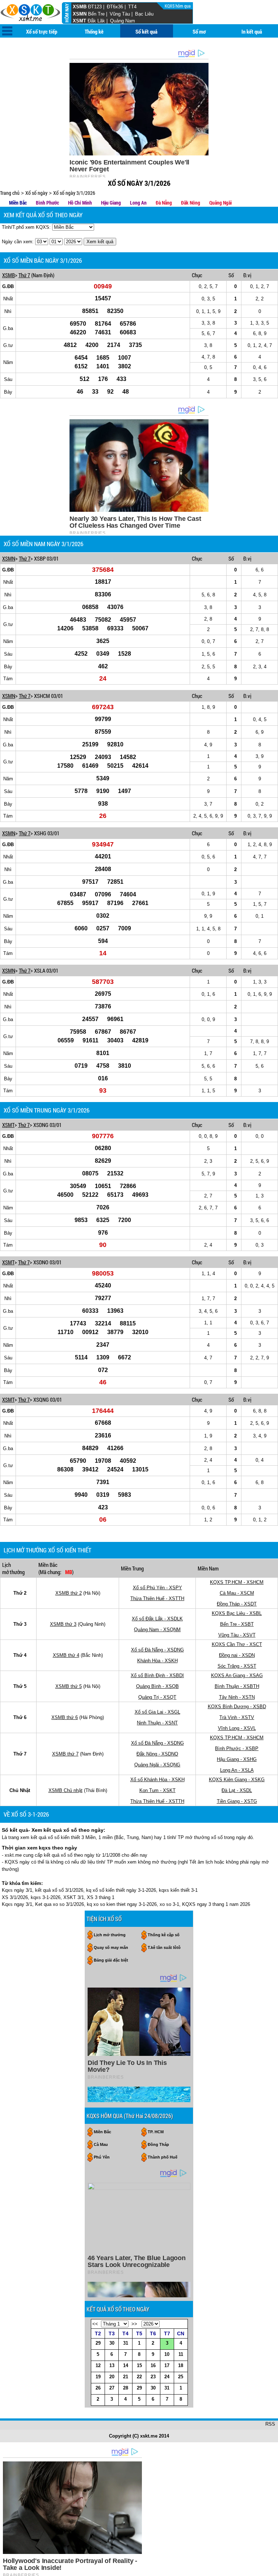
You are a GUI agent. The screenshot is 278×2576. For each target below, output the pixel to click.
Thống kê (94, 31)
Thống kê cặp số (164, 1935)
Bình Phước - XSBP (237, 1748)
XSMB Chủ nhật (66, 1790)
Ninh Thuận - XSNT (157, 1723)
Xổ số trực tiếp (42, 31)
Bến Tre (96, 14)
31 (126, 2343)
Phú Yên (102, 2157)
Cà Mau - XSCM (237, 1593)
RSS (270, 2424)
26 (98, 2388)
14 (126, 2365)
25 (181, 2377)
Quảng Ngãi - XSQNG (157, 1765)
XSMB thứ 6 (65, 1717)
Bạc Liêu (144, 14)
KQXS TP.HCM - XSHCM (237, 1582)
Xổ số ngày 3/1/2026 (74, 193)
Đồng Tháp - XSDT (237, 1604)
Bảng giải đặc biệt (111, 1960)
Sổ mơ (199, 31)
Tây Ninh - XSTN (237, 1697)
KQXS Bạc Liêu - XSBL (237, 1613)
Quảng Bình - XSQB (157, 1686)
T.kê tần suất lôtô (164, 1947)
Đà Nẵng (164, 203)
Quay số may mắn (111, 1947)
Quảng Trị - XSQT (157, 1697)
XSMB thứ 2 (69, 1593)
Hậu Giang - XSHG (237, 1759)
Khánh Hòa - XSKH (157, 1661)
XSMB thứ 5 (69, 1686)
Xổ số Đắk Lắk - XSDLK (157, 1619)
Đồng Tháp (158, 2144)
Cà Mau (101, 2144)
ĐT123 (95, 7)
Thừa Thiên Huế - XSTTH (157, 1598)
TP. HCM (156, 2132)
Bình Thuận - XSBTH (237, 1686)
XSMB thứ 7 (65, 1754)
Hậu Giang (111, 203)
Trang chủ (10, 193)
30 (112, 2343)
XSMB (80, 7)
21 (126, 2377)
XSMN (80, 14)
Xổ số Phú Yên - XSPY (157, 1588)
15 (139, 2365)
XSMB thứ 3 (63, 1624)
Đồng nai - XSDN (237, 1655)
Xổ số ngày (36, 193)
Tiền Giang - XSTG (237, 1801)
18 (181, 2365)
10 (167, 2354)
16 (153, 2365)
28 (126, 2388)
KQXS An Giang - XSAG (237, 1675)
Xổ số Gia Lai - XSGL (157, 1712)
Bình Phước (47, 203)
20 (112, 2377)
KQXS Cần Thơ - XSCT (237, 1644)
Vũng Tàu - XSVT (237, 1635)
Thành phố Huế (163, 2157)
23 (153, 2377)
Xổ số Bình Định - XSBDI (157, 1675)
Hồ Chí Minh (80, 203)
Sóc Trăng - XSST (237, 1666)
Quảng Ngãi (220, 203)
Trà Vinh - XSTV (237, 1717)
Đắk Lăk (96, 21)
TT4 (132, 7)
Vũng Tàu (120, 14)
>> (134, 2324)
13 (112, 2365)
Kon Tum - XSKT (157, 1790)
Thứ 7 (24, 275)
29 (98, 2343)
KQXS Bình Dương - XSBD (237, 1707)
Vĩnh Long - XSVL (237, 1728)
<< (95, 2324)
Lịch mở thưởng (110, 1935)
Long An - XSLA (237, 1770)
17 (167, 2365)
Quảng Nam (123, 21)
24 (167, 2377)
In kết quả (252, 31)
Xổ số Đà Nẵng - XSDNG (157, 1650)
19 (98, 2377)
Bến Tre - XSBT (237, 1624)
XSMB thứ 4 (66, 1655)
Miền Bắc (18, 203)
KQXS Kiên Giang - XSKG (237, 1780)
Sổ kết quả (146, 31)
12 (98, 2365)
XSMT (79, 21)
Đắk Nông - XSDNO (157, 1754)
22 (139, 2377)
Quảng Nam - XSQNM (157, 1630)
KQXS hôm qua (178, 6)
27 (112, 2388)
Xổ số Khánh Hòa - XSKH (157, 1780)
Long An (138, 203)
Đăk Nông (191, 203)
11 (181, 2354)
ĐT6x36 (115, 7)
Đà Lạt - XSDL (237, 1790)
